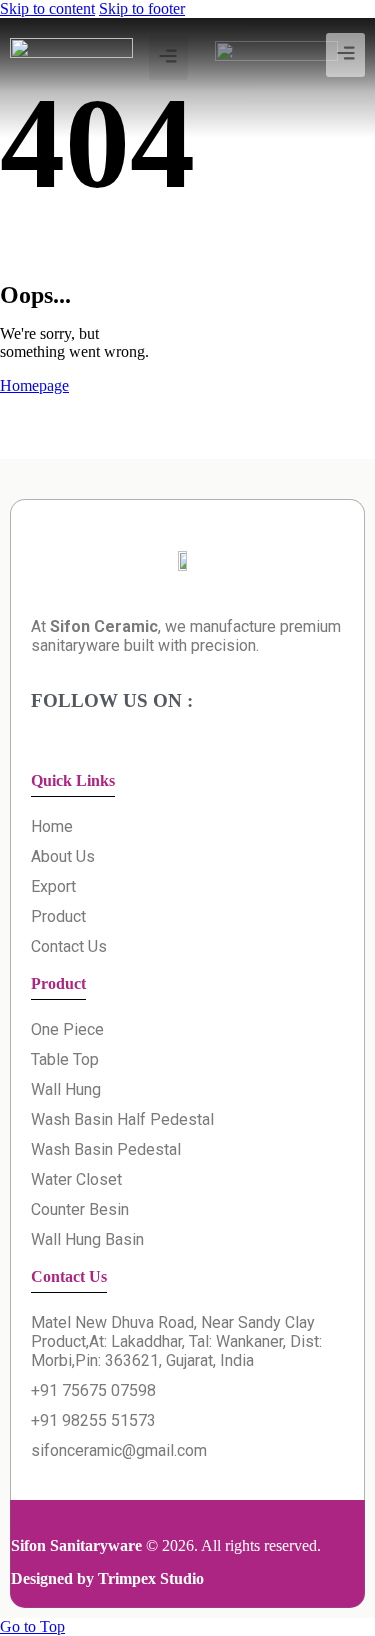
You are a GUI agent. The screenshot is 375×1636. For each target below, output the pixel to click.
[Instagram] (171, 103)
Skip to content (47, 8)
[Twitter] (126, 103)
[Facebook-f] (81, 103)
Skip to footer (142, 8)
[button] (345, 55)
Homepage (34, 385)
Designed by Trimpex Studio (107, 1578)
